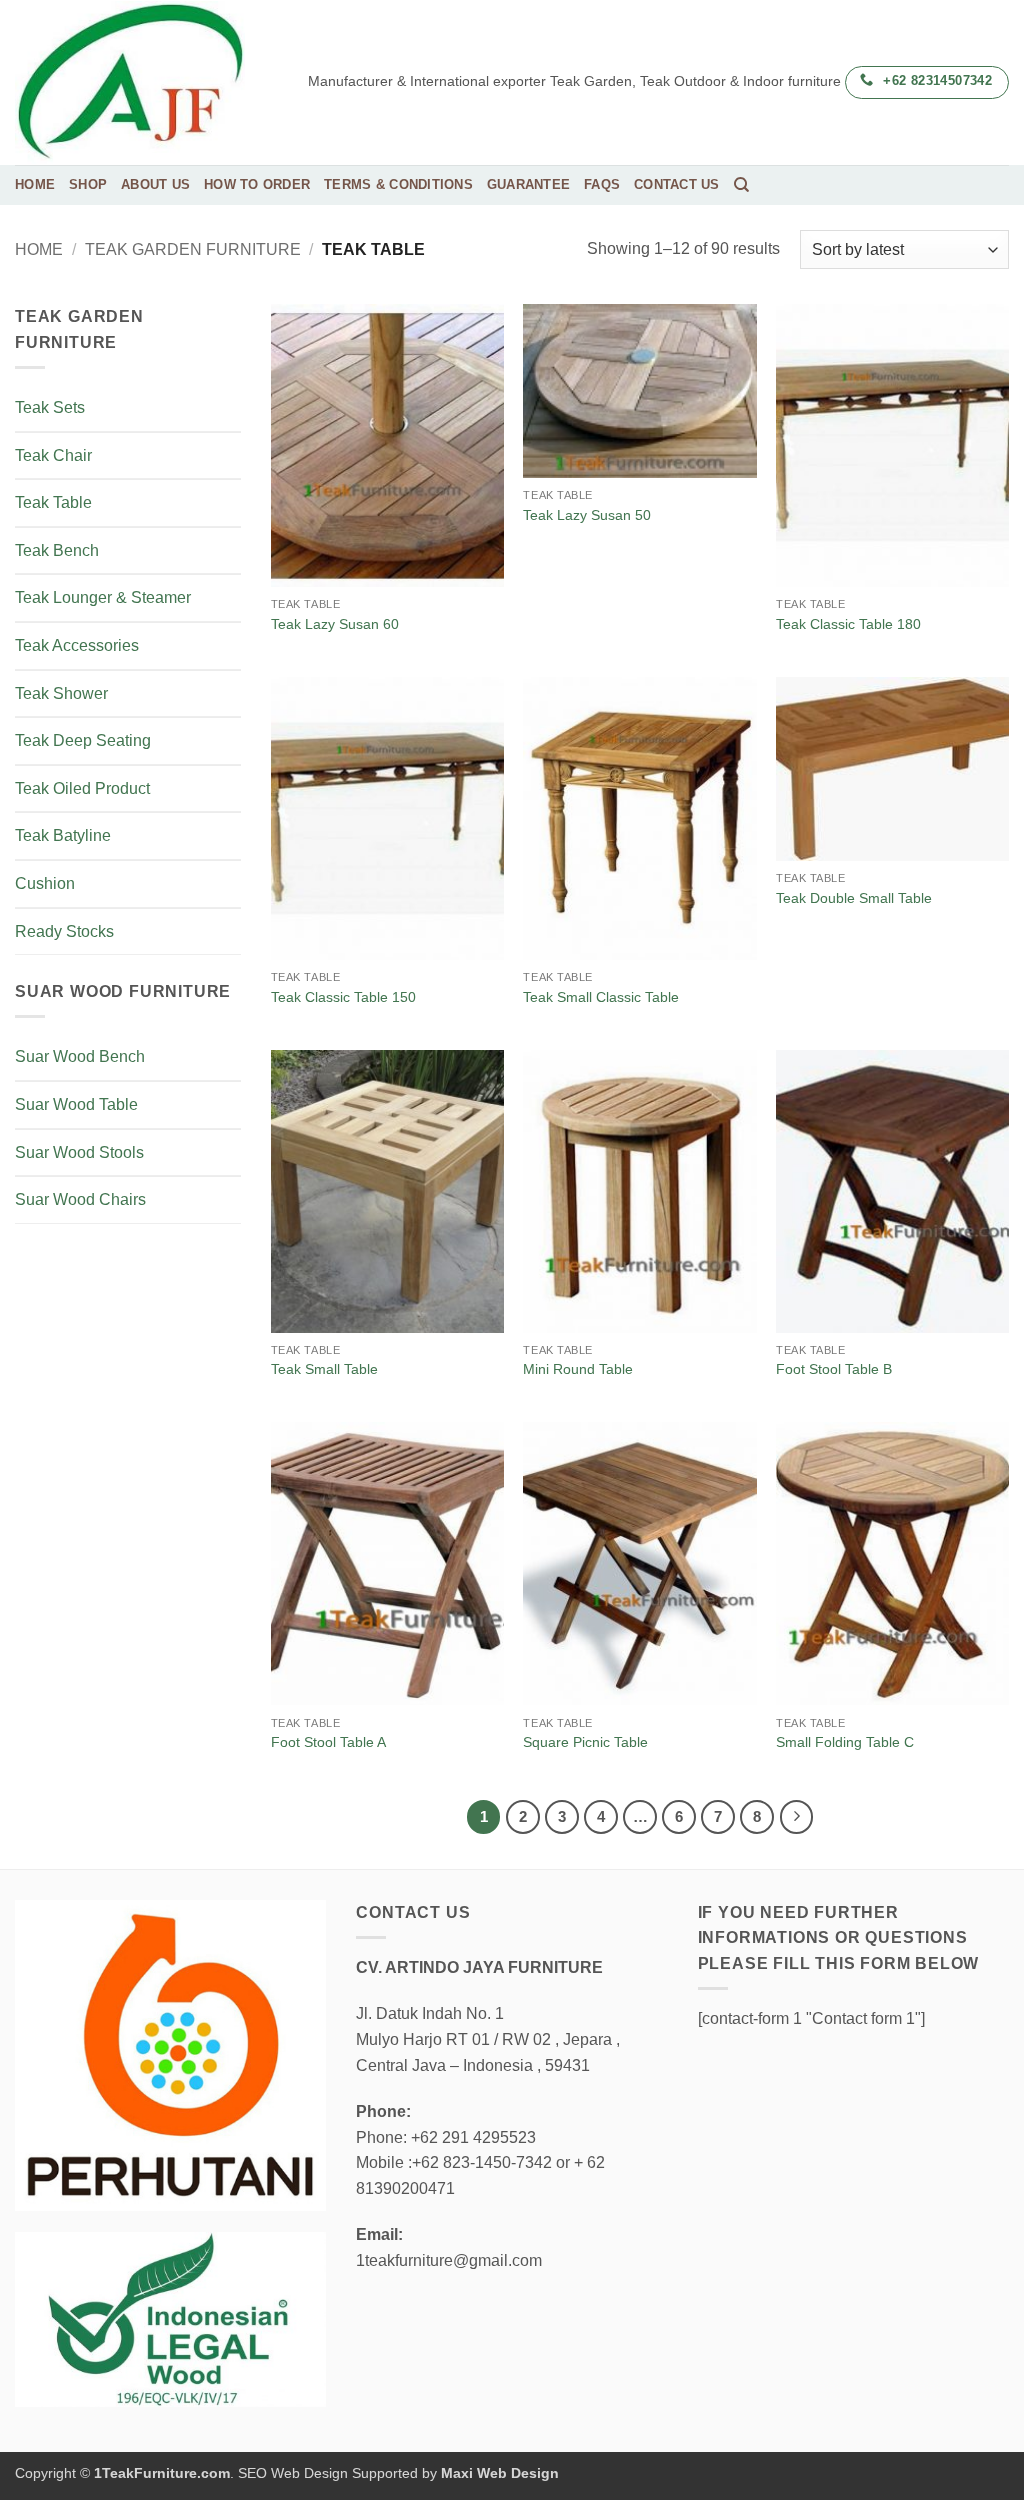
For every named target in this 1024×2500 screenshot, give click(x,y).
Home (35, 184)
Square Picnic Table (585, 1742)
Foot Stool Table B (834, 1369)
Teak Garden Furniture (193, 249)
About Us (155, 184)
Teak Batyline (63, 835)
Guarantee (528, 184)
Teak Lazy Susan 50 (587, 515)
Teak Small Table (324, 1369)
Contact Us (677, 184)
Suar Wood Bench (80, 1056)
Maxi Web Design (500, 2473)
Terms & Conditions (398, 184)
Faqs (602, 184)
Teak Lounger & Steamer (103, 597)
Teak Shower (61, 693)
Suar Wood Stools (79, 1152)
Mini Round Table (578, 1369)
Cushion (45, 883)
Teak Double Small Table (854, 898)
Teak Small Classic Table (601, 997)
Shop (88, 184)
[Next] (797, 1817)
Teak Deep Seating (83, 740)
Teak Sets (50, 407)
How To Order (257, 184)
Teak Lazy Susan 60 (335, 624)
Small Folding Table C (845, 1742)
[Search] (741, 185)
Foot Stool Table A (328, 1742)
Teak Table (53, 502)
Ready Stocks (64, 931)
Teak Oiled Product (82, 788)
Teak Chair (53, 455)
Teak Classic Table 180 (848, 624)
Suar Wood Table (76, 1104)
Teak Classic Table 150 (343, 997)
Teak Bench (57, 550)
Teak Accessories (77, 645)
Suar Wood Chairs (80, 1199)
